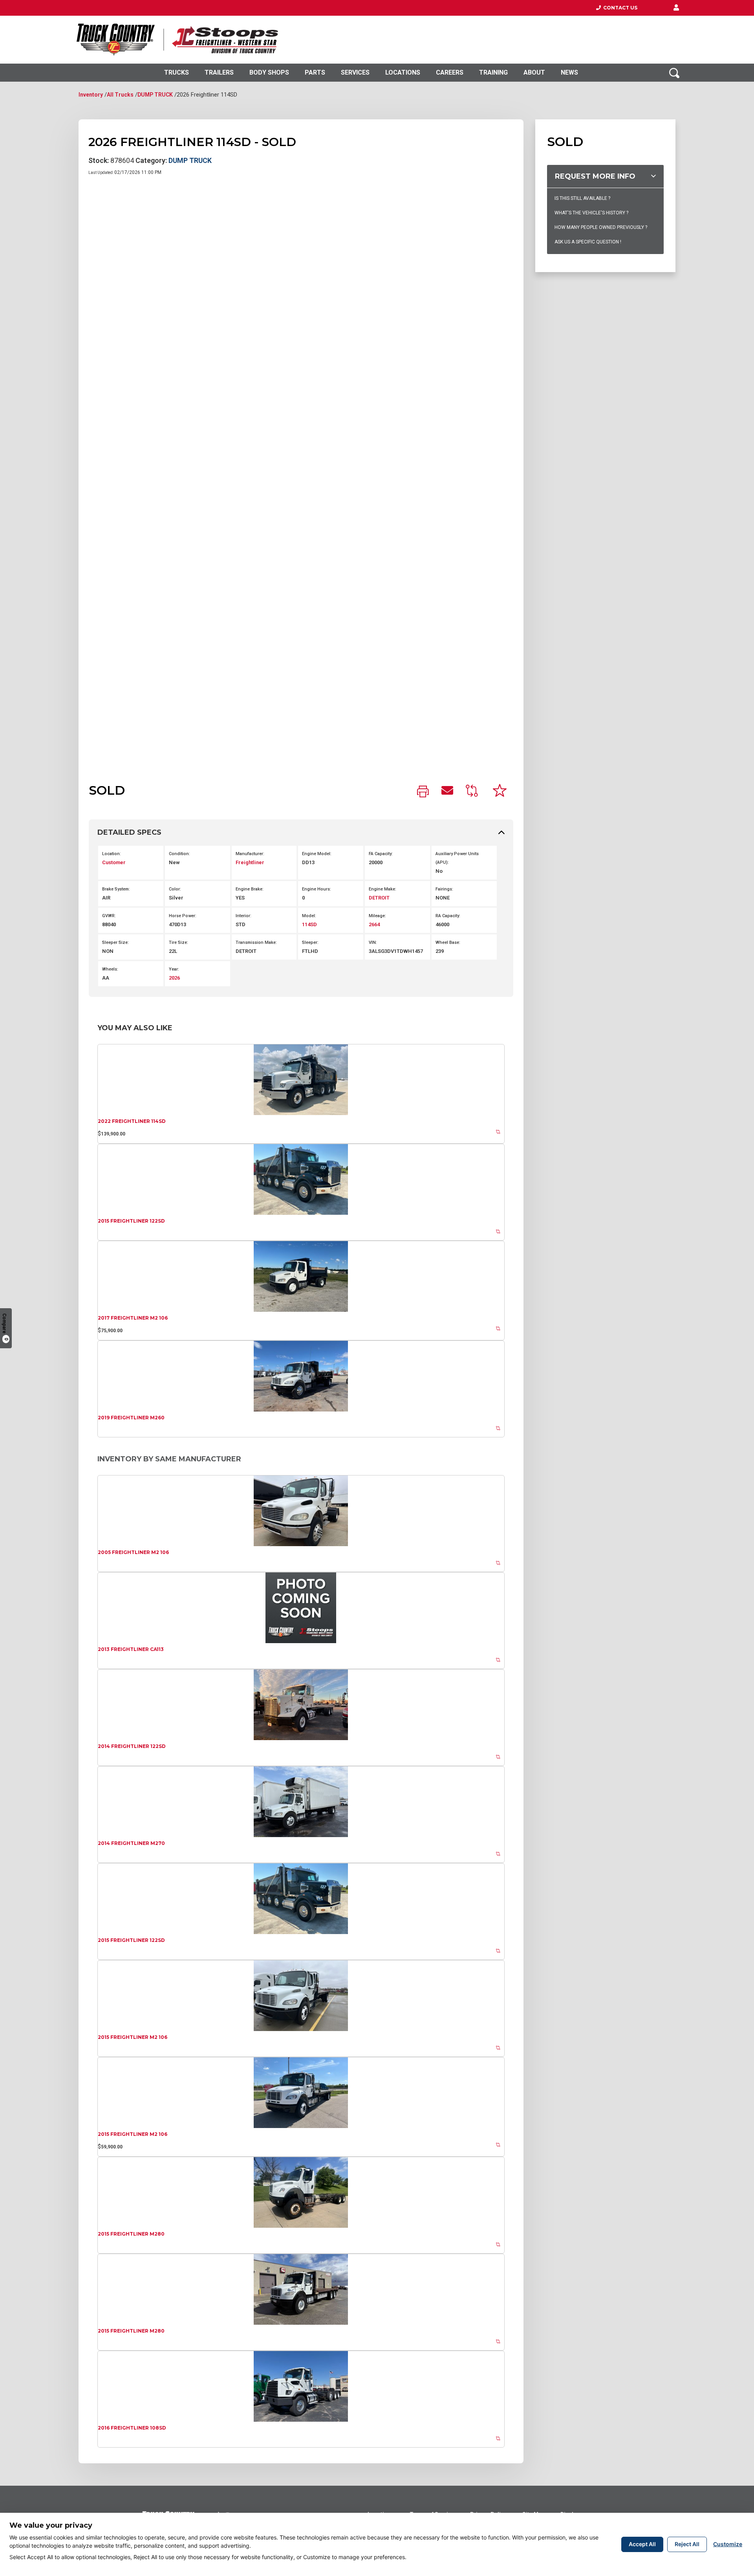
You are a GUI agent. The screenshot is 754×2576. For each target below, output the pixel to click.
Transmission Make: (256, 942)
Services (355, 72)
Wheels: (110, 969)
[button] (676, 8)
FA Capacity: (381, 854)
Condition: (179, 854)
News (569, 72)
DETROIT (379, 898)
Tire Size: (178, 942)
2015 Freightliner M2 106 (133, 2037)
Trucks (177, 72)
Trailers (219, 72)
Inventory (91, 95)
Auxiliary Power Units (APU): (457, 858)
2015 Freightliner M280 (131, 2234)
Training (493, 72)
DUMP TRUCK (155, 95)
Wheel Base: (448, 942)
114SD (309, 924)
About (534, 72)
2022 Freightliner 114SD (132, 1121)
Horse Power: (183, 916)
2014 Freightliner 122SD (132, 1746)
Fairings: (444, 889)
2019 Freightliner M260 (131, 1418)
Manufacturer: (250, 854)
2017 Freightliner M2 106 (133, 1318)
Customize (728, 2544)
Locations (403, 72)
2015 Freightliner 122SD (131, 1221)
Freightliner (250, 862)
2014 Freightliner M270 (131, 1843)
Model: (309, 916)
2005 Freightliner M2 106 (133, 1552)
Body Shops (269, 72)
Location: (112, 854)
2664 (374, 924)
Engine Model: (317, 854)
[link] (423, 792)
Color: (175, 889)
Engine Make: (382, 889)
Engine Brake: (250, 889)
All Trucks (120, 95)
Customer (114, 862)
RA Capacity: (448, 916)
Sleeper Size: (115, 942)
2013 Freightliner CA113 (131, 1649)
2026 (174, 978)
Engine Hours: (317, 889)
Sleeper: (310, 942)
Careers (450, 72)
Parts (315, 72)
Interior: (243, 916)
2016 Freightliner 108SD (132, 2428)
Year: (174, 969)
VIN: (373, 942)
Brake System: (116, 889)
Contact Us (619, 8)
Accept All (642, 2544)
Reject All (687, 2544)
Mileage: (377, 916)
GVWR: (109, 916)
